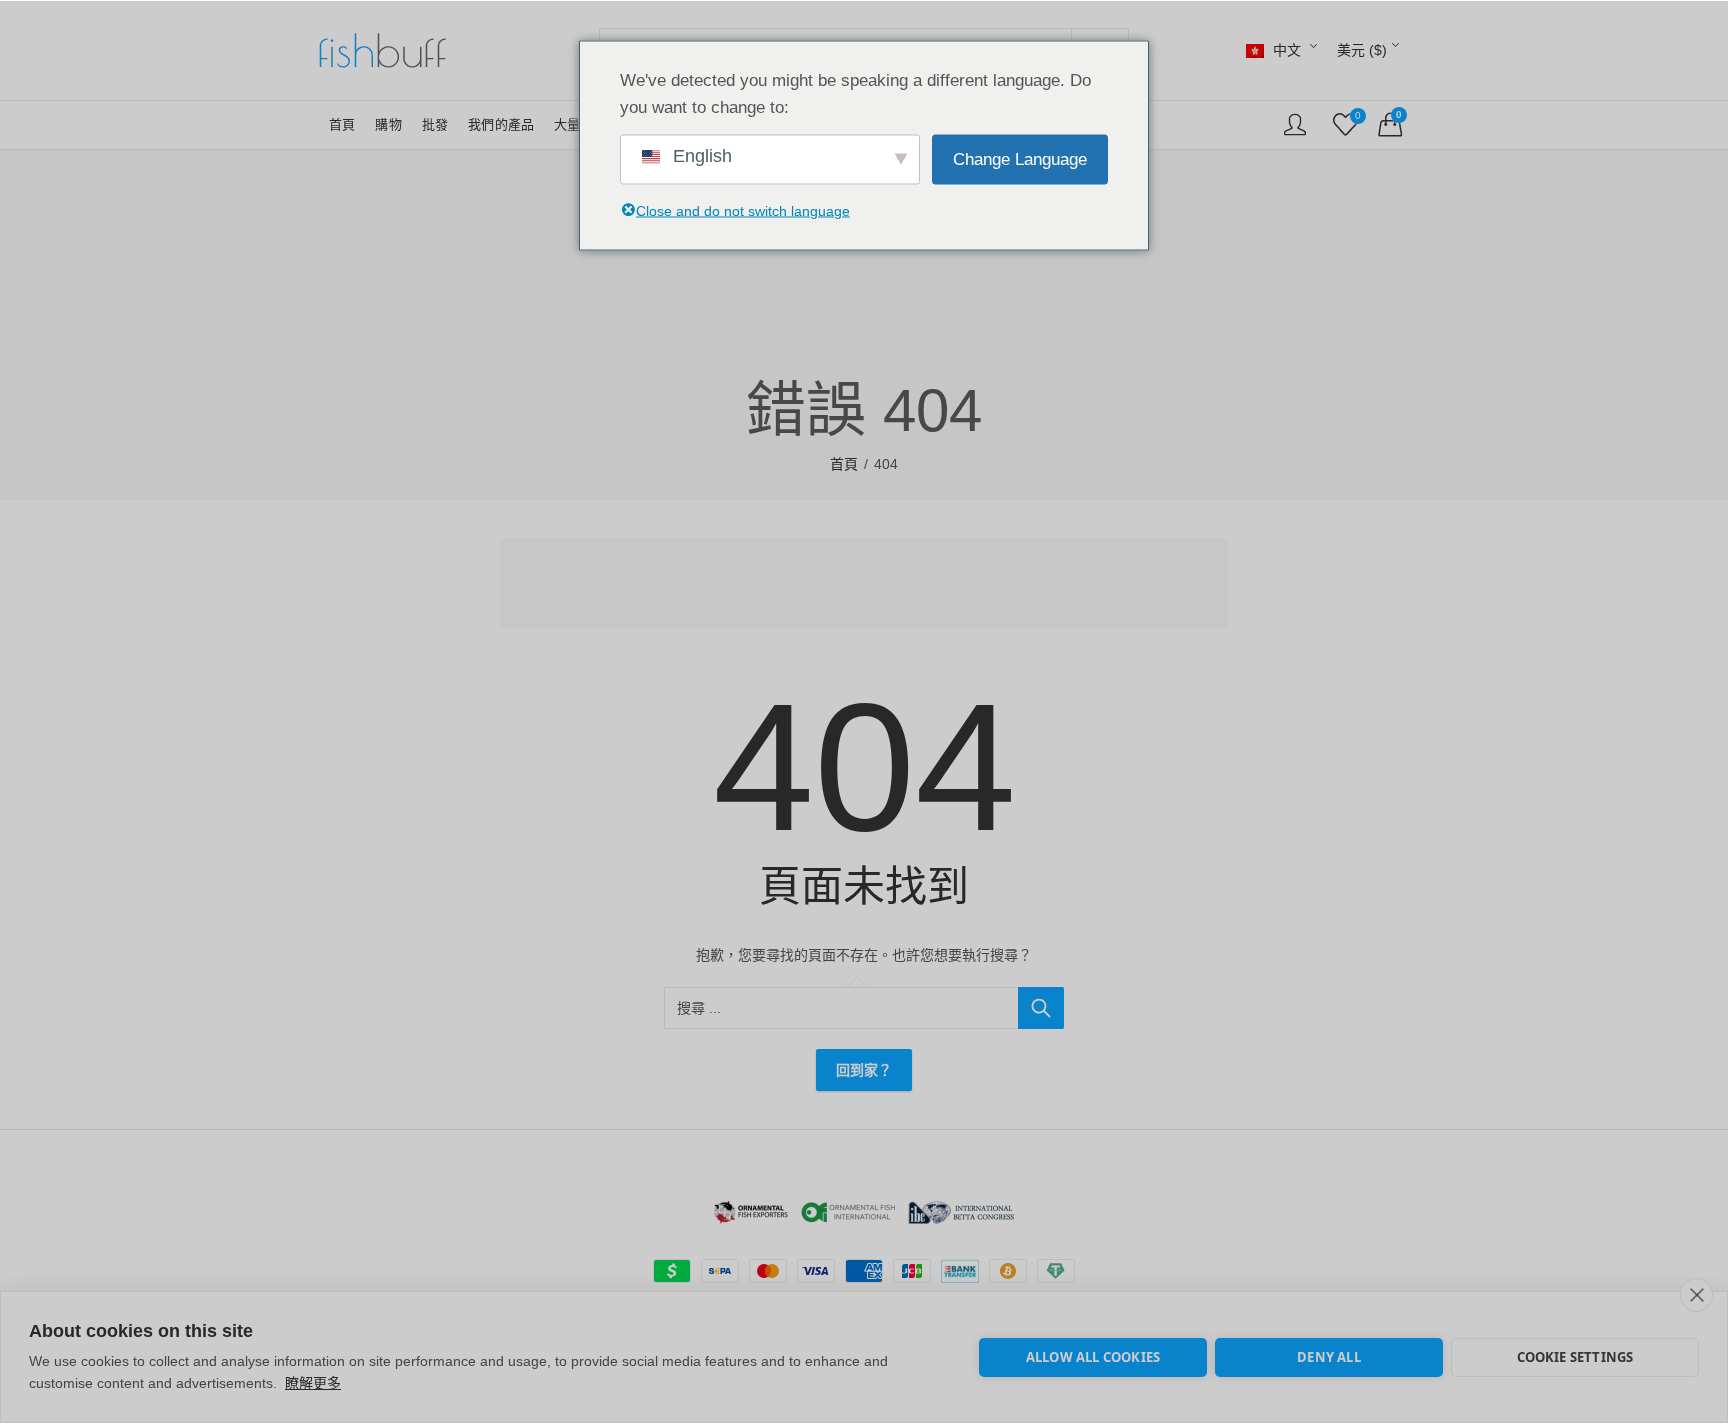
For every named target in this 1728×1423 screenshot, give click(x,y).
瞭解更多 (313, 1383)
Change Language (1020, 159)
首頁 (844, 464)
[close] (1696, 1295)
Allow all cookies (1093, 1357)
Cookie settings (1575, 1357)
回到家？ (864, 1070)
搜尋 (1041, 1008)
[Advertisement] (870, 586)
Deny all (1329, 1357)
